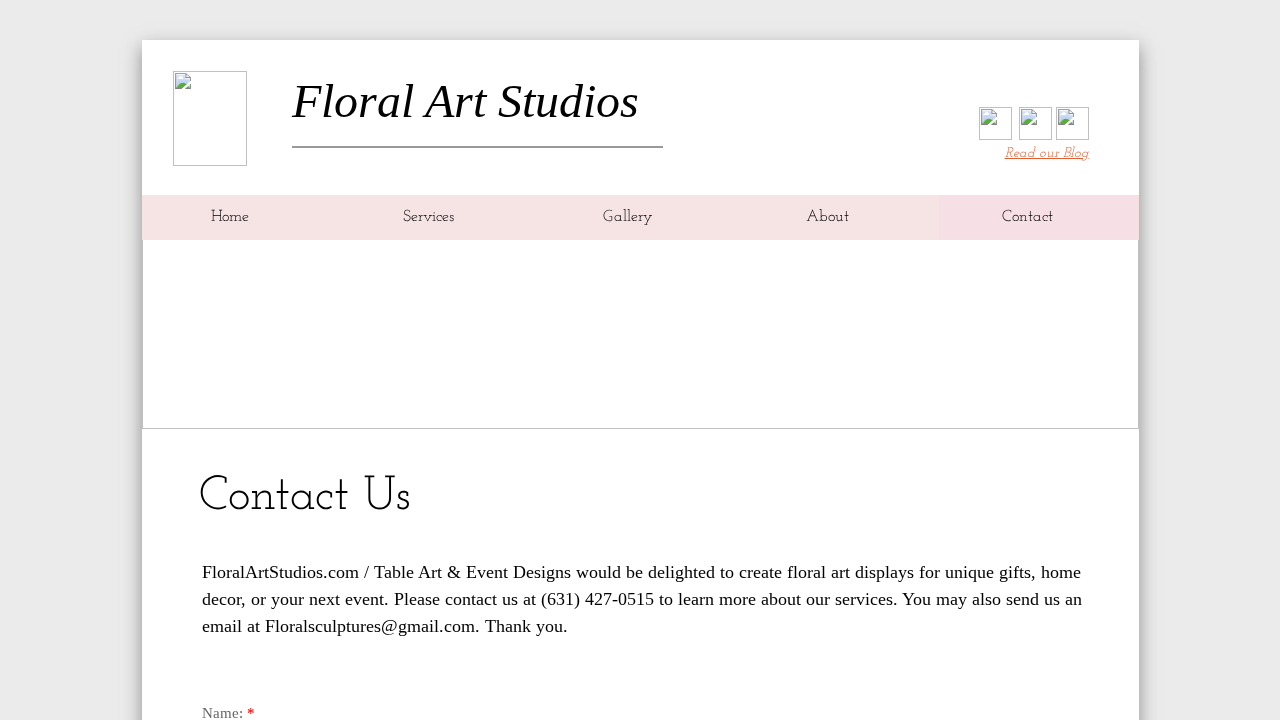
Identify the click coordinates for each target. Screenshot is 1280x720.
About (827, 217)
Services (428, 217)
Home (230, 217)
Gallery (628, 217)
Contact (1027, 217)
